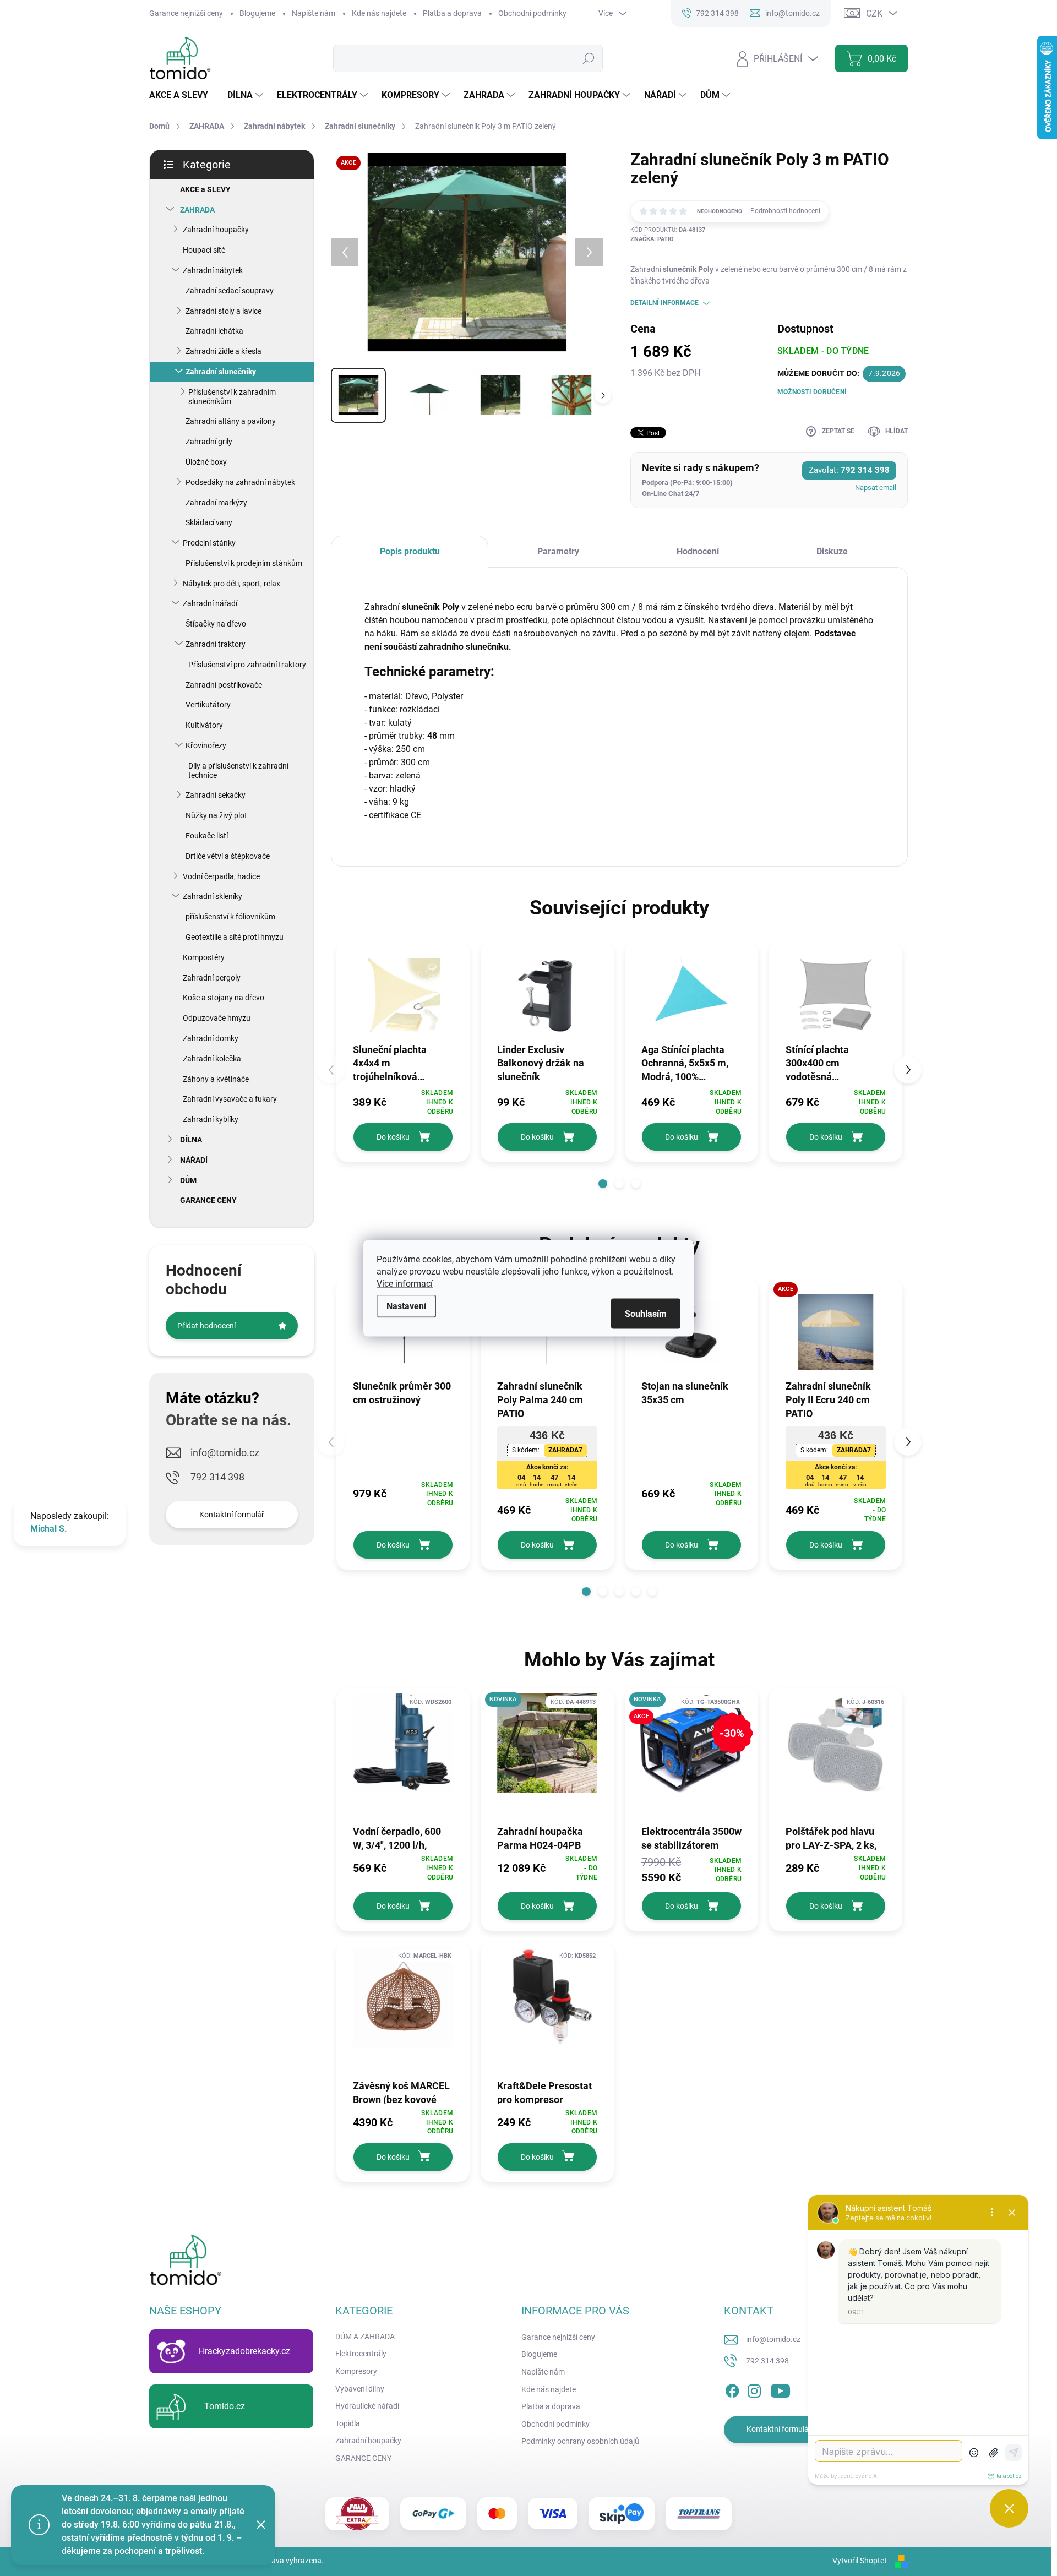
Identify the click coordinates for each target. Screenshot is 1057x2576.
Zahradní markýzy (216, 503)
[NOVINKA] (547, 1749)
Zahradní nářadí (210, 603)
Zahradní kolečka (212, 1059)
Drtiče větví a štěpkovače (228, 856)
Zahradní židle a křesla (224, 351)
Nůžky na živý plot (216, 815)
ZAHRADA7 (565, 1450)
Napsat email (876, 488)
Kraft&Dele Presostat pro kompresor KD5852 (544, 2092)
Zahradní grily (209, 442)
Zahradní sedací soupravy (230, 291)
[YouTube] (780, 2389)
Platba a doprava (452, 13)
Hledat (589, 58)
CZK (874, 13)
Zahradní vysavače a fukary (230, 1099)
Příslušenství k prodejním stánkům (244, 563)
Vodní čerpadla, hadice (221, 876)
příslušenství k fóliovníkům (230, 917)
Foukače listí (207, 836)
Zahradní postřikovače (224, 685)
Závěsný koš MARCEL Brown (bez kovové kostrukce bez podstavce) (401, 2092)
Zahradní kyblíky (211, 1119)
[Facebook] (732, 2389)
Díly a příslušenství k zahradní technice (238, 770)
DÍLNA (191, 1140)
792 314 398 (217, 1477)
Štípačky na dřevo (216, 624)
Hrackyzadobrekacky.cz (244, 2351)
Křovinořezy (206, 745)
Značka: (652, 239)
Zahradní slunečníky (221, 372)
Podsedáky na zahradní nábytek (240, 482)
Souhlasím (646, 1313)
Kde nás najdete (379, 13)
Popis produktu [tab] (410, 551)
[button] (603, 1184)
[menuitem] (183, 95)
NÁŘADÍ (194, 1160)
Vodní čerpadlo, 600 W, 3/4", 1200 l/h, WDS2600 (397, 1838)
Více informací (405, 1283)
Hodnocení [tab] (698, 551)
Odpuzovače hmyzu (217, 1018)
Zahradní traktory (216, 644)
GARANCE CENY (208, 1200)
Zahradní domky (211, 1038)
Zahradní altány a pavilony (231, 421)
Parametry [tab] (558, 551)
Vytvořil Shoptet (860, 2561)
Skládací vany (209, 522)
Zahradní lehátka (214, 331)
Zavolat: (849, 470)
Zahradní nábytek (213, 270)
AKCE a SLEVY (205, 189)
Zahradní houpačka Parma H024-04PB (540, 1838)
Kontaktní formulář (232, 1515)
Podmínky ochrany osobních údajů (580, 2441)
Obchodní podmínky (532, 13)
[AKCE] (836, 1332)
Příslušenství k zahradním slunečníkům (232, 397)
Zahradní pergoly (212, 978)
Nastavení (406, 1306)
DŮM (188, 1180)
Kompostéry (204, 957)
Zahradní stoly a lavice (224, 311)
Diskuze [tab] (832, 551)
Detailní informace (664, 303)
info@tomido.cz (225, 1453)
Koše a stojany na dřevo (224, 998)
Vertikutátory (208, 705)
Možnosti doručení (812, 392)
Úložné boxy (206, 462)
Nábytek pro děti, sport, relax (231, 584)
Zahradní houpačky (216, 230)
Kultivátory (204, 725)
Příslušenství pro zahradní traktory (247, 665)
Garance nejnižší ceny (186, 13)
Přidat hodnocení (206, 1326)
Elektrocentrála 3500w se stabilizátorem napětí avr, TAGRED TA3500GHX (691, 1838)
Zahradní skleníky (213, 896)
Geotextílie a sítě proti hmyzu (235, 937)
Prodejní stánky (209, 543)
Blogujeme (257, 13)
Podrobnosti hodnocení (785, 211)
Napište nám (314, 13)
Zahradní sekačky (216, 795)
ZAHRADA (197, 210)
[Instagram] (754, 2389)
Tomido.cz (225, 2406)
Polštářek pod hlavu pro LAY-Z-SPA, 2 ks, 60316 (831, 1838)
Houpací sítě (204, 250)
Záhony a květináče (216, 1079)
